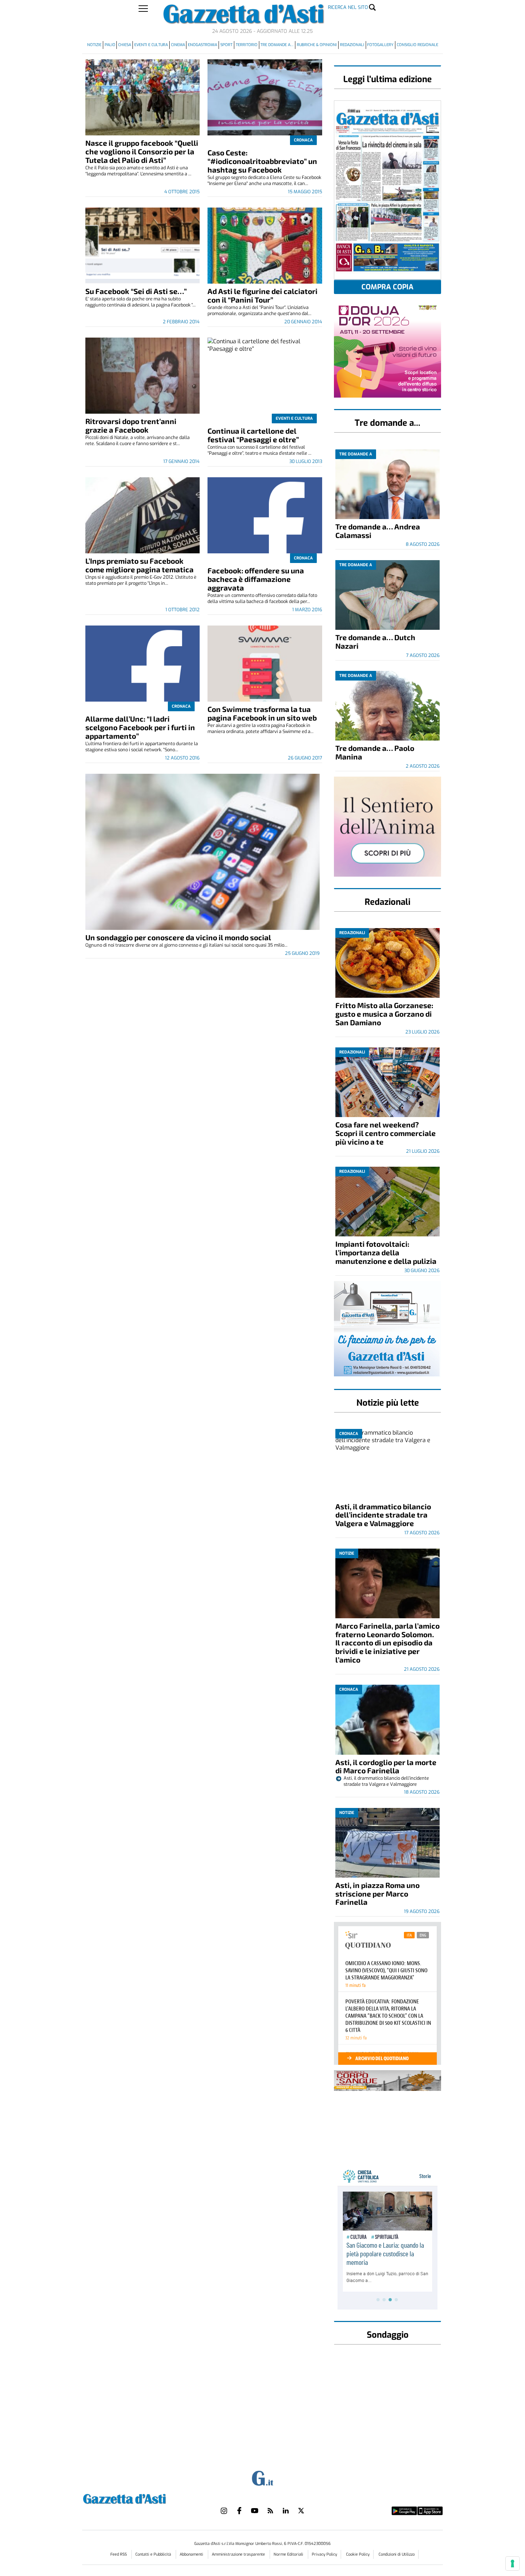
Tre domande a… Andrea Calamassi (378, 531)
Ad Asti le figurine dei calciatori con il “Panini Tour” (262, 295)
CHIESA (125, 45)
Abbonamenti (192, 2554)
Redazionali (352, 45)
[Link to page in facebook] (239, 2511)
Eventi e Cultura (151, 45)
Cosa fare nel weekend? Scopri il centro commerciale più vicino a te (386, 1133)
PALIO (110, 45)
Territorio (247, 45)
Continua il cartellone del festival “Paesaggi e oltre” (253, 435)
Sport (226, 45)
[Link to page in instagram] (224, 2511)
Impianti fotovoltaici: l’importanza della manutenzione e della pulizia (386, 1252)
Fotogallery (380, 45)
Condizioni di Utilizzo (397, 2554)
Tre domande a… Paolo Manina (375, 752)
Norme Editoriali (289, 2554)
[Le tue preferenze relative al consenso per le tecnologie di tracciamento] (512, 2563)
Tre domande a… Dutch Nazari (375, 641)
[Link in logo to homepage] (142, 2498)
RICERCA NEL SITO (348, 7)
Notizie (94, 45)
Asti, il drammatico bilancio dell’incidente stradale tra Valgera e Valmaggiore (383, 1515)
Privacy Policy (324, 2554)
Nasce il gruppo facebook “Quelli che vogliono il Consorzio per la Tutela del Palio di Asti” (142, 151)
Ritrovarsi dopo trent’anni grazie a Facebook (131, 425)
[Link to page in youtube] (255, 2511)
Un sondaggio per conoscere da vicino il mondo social (178, 937)
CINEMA (178, 45)
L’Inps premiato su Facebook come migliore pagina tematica (139, 565)
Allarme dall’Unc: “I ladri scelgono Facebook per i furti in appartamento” (140, 727)
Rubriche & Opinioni (317, 45)
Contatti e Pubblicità (154, 2554)
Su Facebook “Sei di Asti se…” (136, 291)
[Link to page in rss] (270, 2511)
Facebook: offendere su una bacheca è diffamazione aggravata (256, 579)
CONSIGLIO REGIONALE (417, 45)
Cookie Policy (358, 2554)
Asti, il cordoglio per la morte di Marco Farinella (386, 1766)
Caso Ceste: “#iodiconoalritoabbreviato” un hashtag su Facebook (262, 161)
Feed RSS (119, 2554)
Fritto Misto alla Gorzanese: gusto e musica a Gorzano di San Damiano (384, 1014)
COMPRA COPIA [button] (387, 287)
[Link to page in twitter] (301, 2511)
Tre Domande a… (277, 45)
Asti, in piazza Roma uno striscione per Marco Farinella (377, 1894)
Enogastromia (202, 45)
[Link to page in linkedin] (286, 2511)
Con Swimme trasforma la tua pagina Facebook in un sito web (262, 713)
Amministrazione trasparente (239, 2554)
